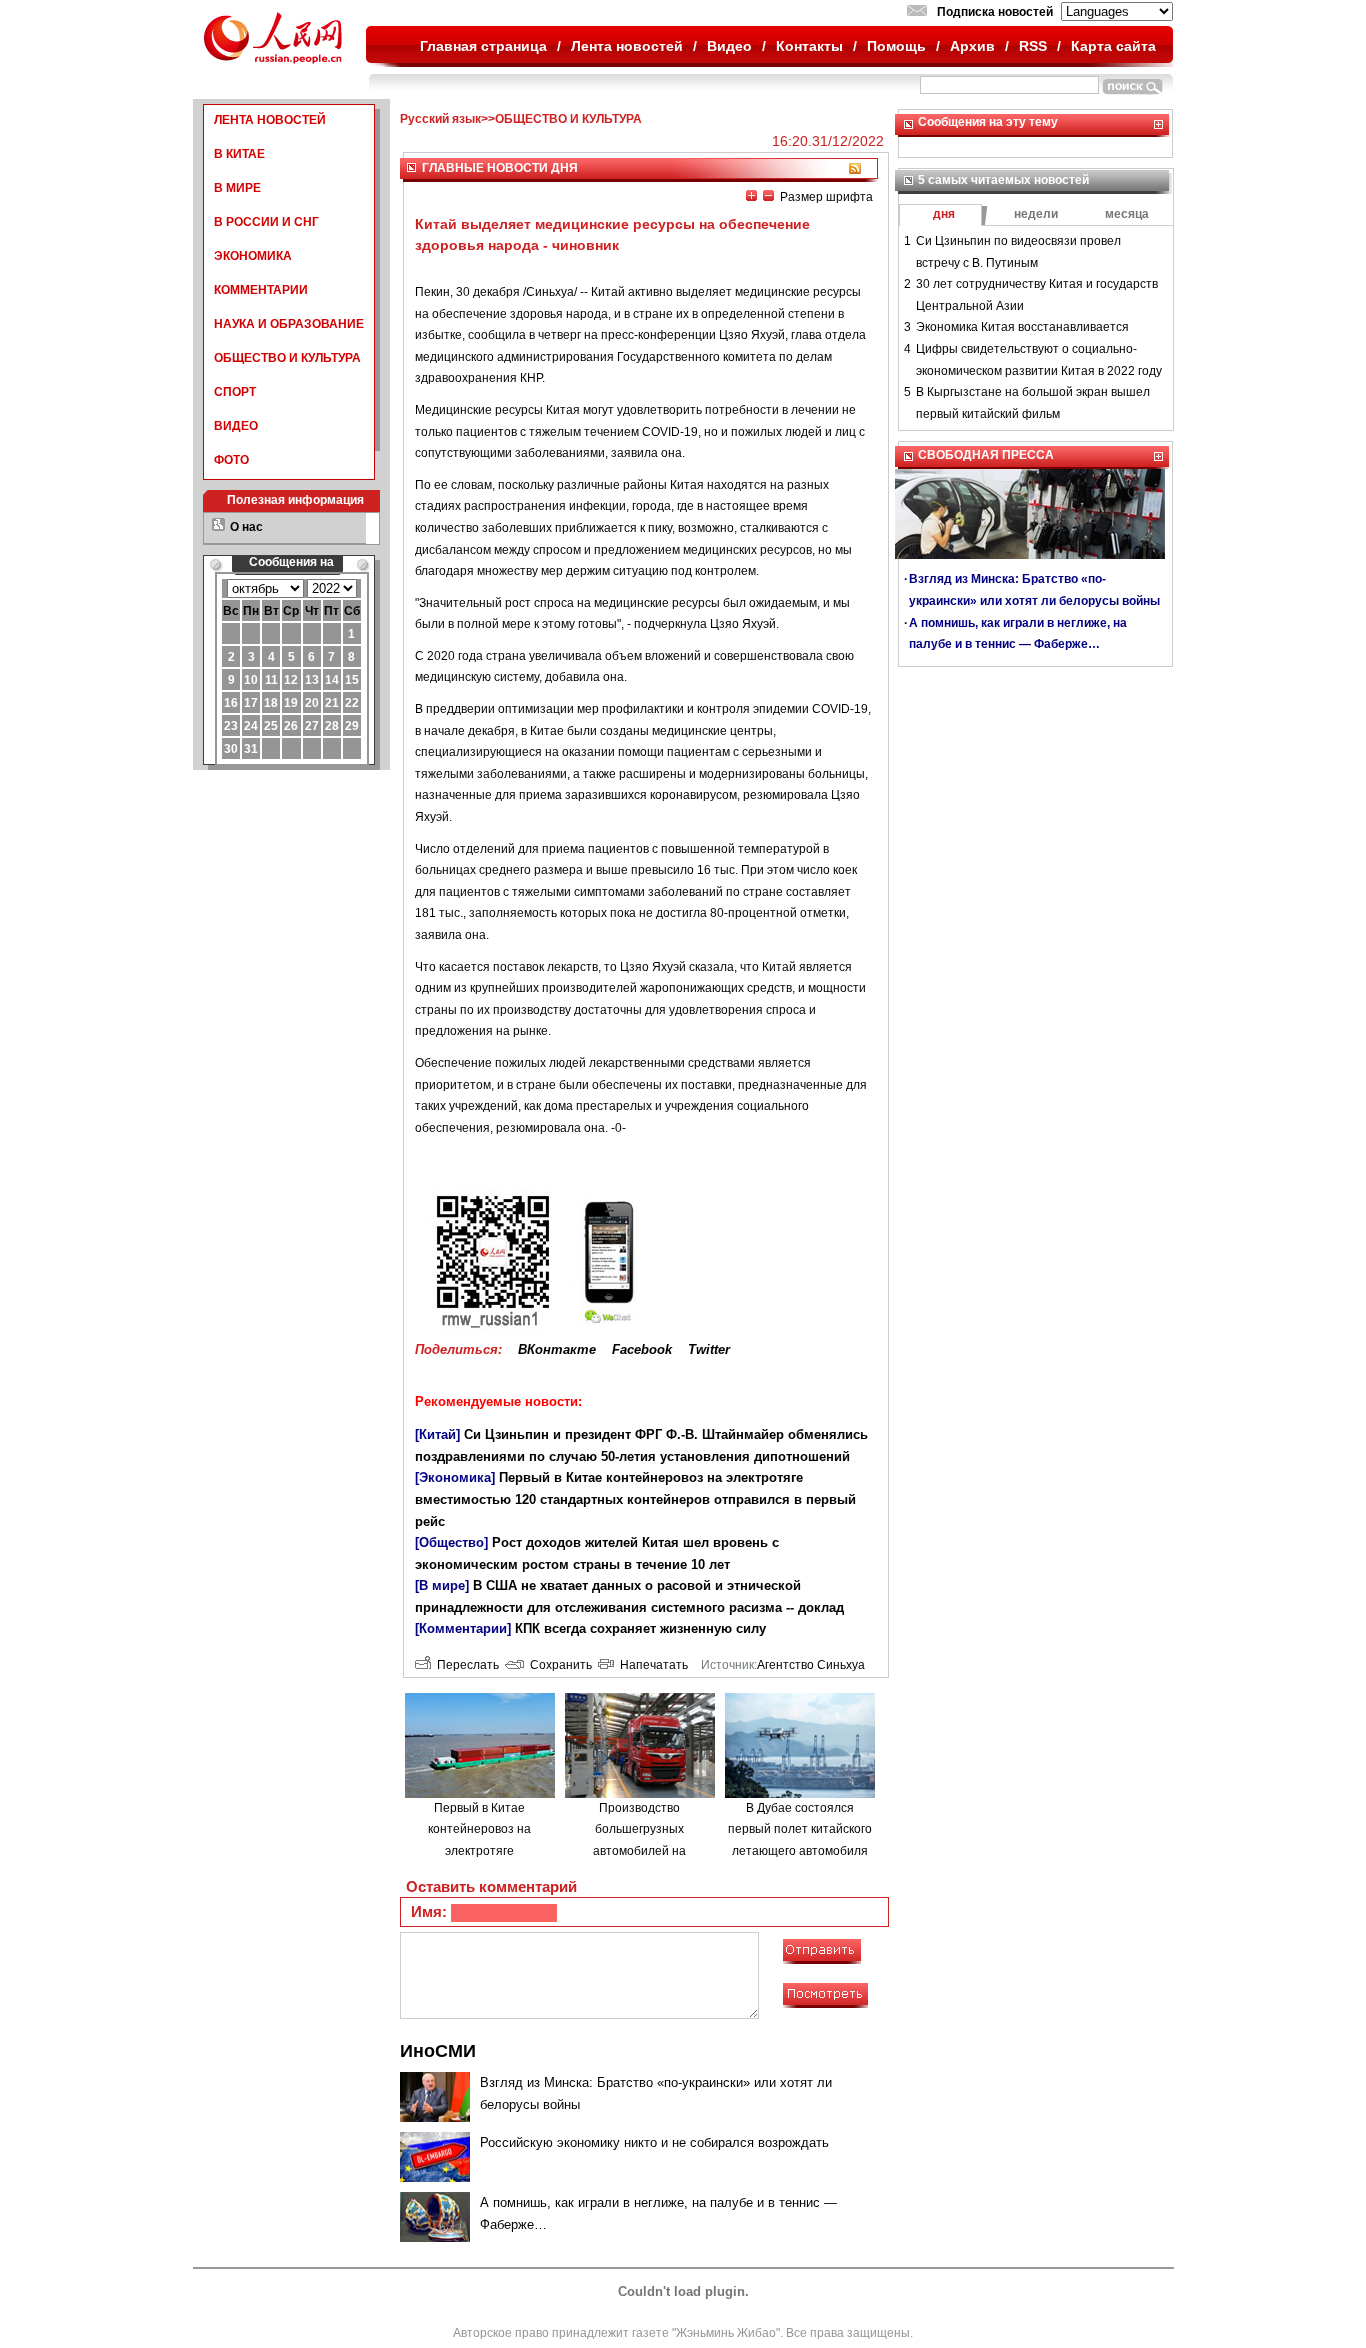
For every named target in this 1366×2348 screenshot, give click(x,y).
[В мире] (442, 1585)
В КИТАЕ (239, 154)
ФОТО (231, 460)
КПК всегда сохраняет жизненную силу (640, 1628)
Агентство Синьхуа (811, 1665)
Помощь (896, 46)
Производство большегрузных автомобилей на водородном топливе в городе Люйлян (639, 1851)
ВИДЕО (236, 426)
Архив (972, 46)
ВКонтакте (557, 1349)
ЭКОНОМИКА (253, 256)
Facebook (642, 1349)
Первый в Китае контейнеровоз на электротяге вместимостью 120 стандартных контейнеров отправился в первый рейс (635, 1499)
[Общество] (451, 1542)
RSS (1033, 46)
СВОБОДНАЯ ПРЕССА (986, 455)
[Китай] (437, 1434)
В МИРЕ (237, 188)
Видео (729, 46)
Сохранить (558, 1665)
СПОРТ (235, 392)
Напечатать (651, 1665)
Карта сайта (1113, 46)
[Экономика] (455, 1477)
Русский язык (440, 119)
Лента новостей (627, 46)
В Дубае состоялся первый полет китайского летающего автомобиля (800, 1829)
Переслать (465, 1665)
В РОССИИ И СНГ (266, 222)
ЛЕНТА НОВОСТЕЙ (270, 120)
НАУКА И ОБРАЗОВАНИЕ (289, 324)
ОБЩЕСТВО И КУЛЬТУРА (287, 358)
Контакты (809, 46)
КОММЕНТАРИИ (261, 290)
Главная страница (483, 46)
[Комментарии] (463, 1628)
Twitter (709, 1349)
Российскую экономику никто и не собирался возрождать (654, 2142)
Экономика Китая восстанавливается (1022, 327)
